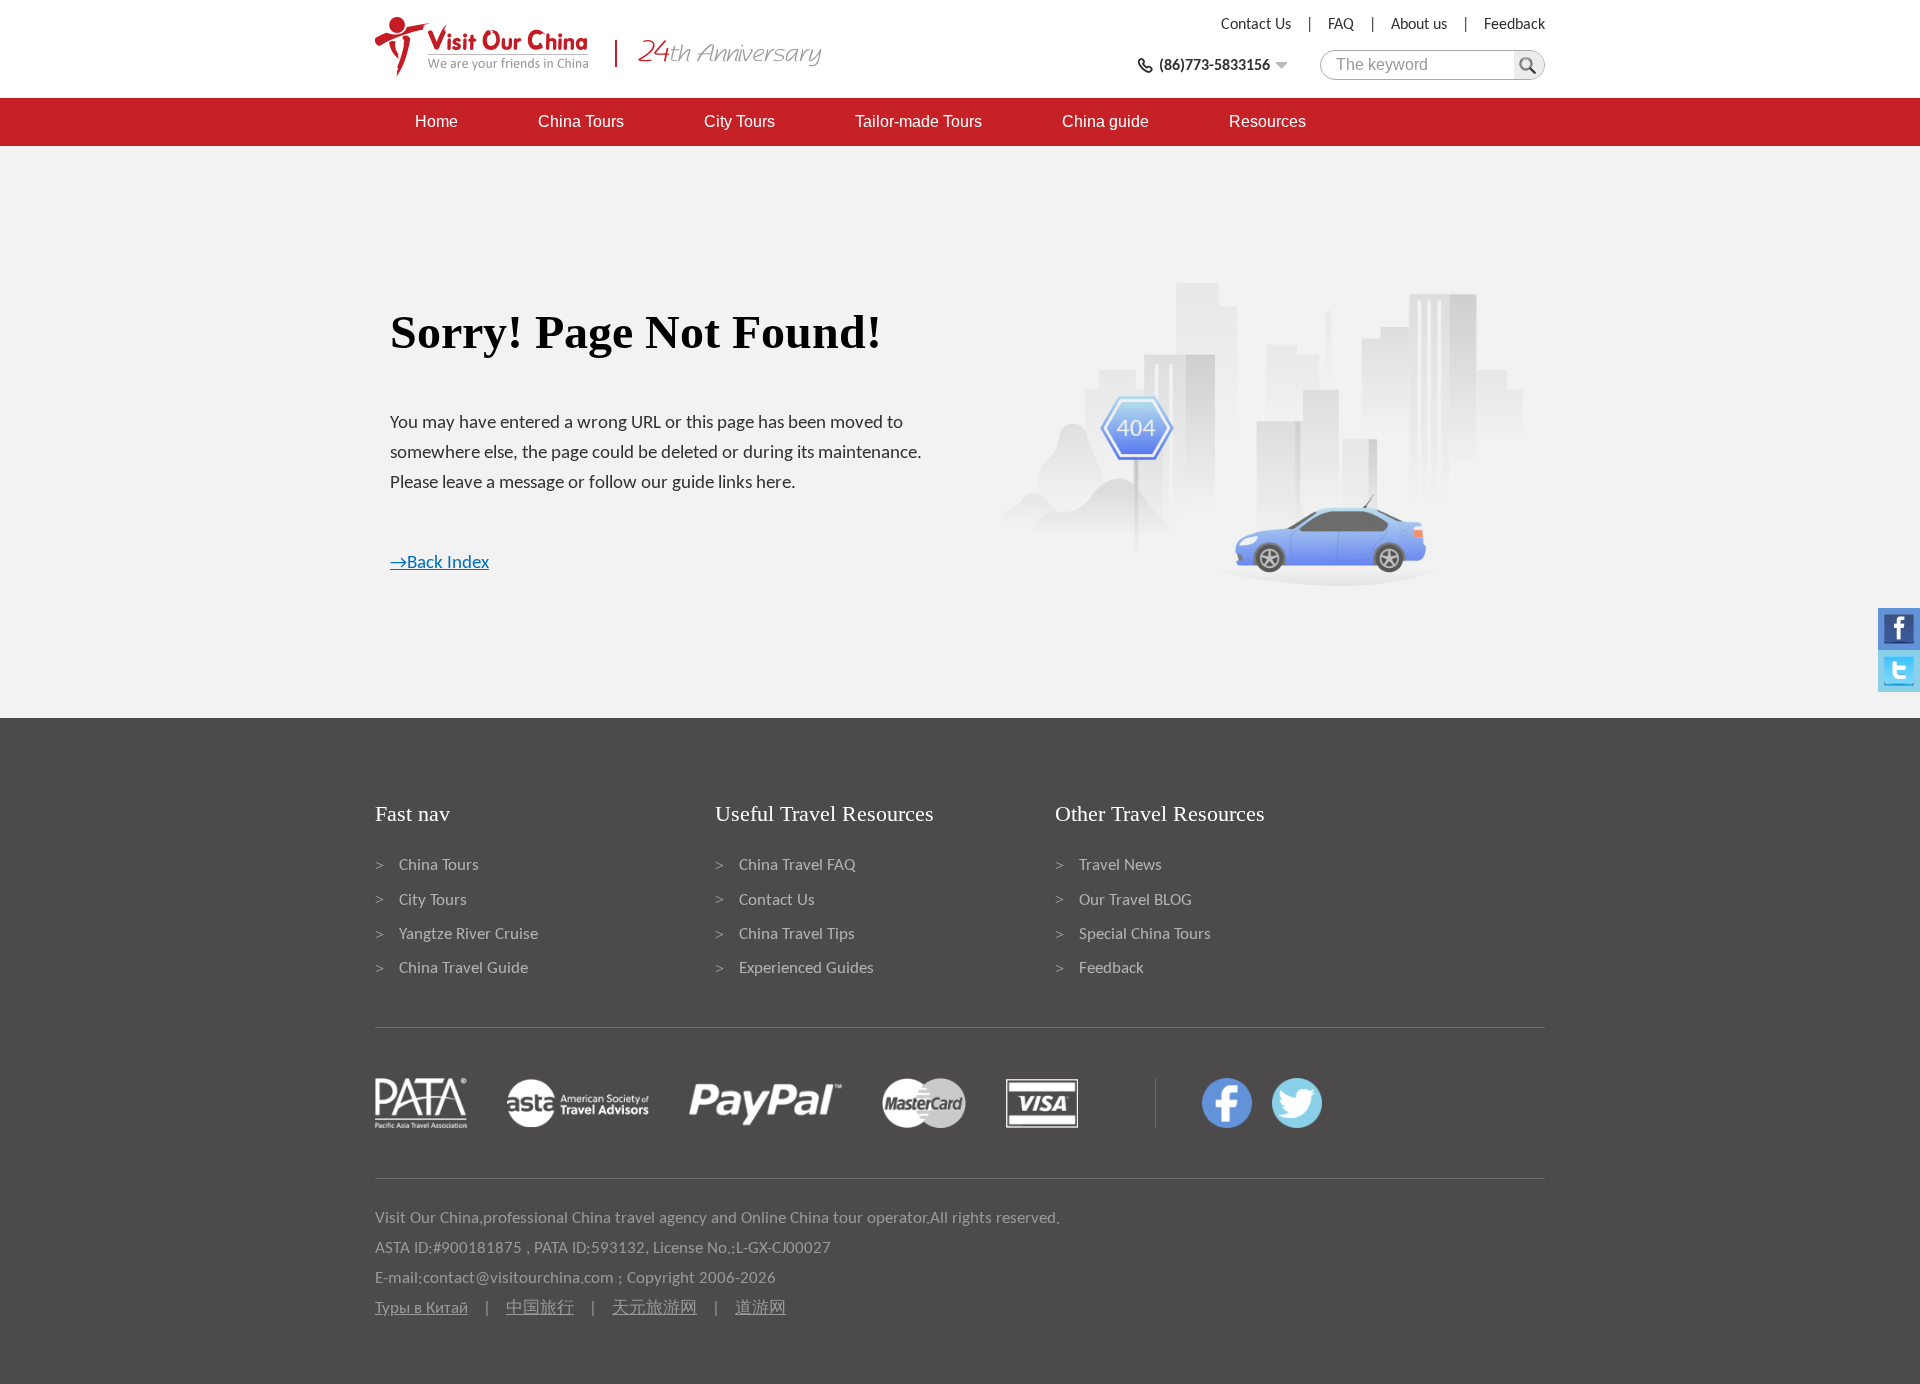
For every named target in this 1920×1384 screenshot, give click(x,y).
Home (436, 121)
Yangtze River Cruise (468, 934)
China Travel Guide (463, 968)
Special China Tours (1145, 934)
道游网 (760, 1308)
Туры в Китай (421, 1308)
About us (1419, 25)
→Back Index (439, 563)
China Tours (581, 121)
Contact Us (1256, 25)
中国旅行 (540, 1308)
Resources (1267, 121)
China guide (1105, 121)
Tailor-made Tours (918, 121)
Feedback (1514, 25)
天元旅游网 (654, 1308)
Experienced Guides (806, 968)
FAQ (1341, 25)
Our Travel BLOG (1135, 900)
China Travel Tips (797, 934)
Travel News (1120, 865)
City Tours (739, 121)
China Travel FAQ (797, 865)
